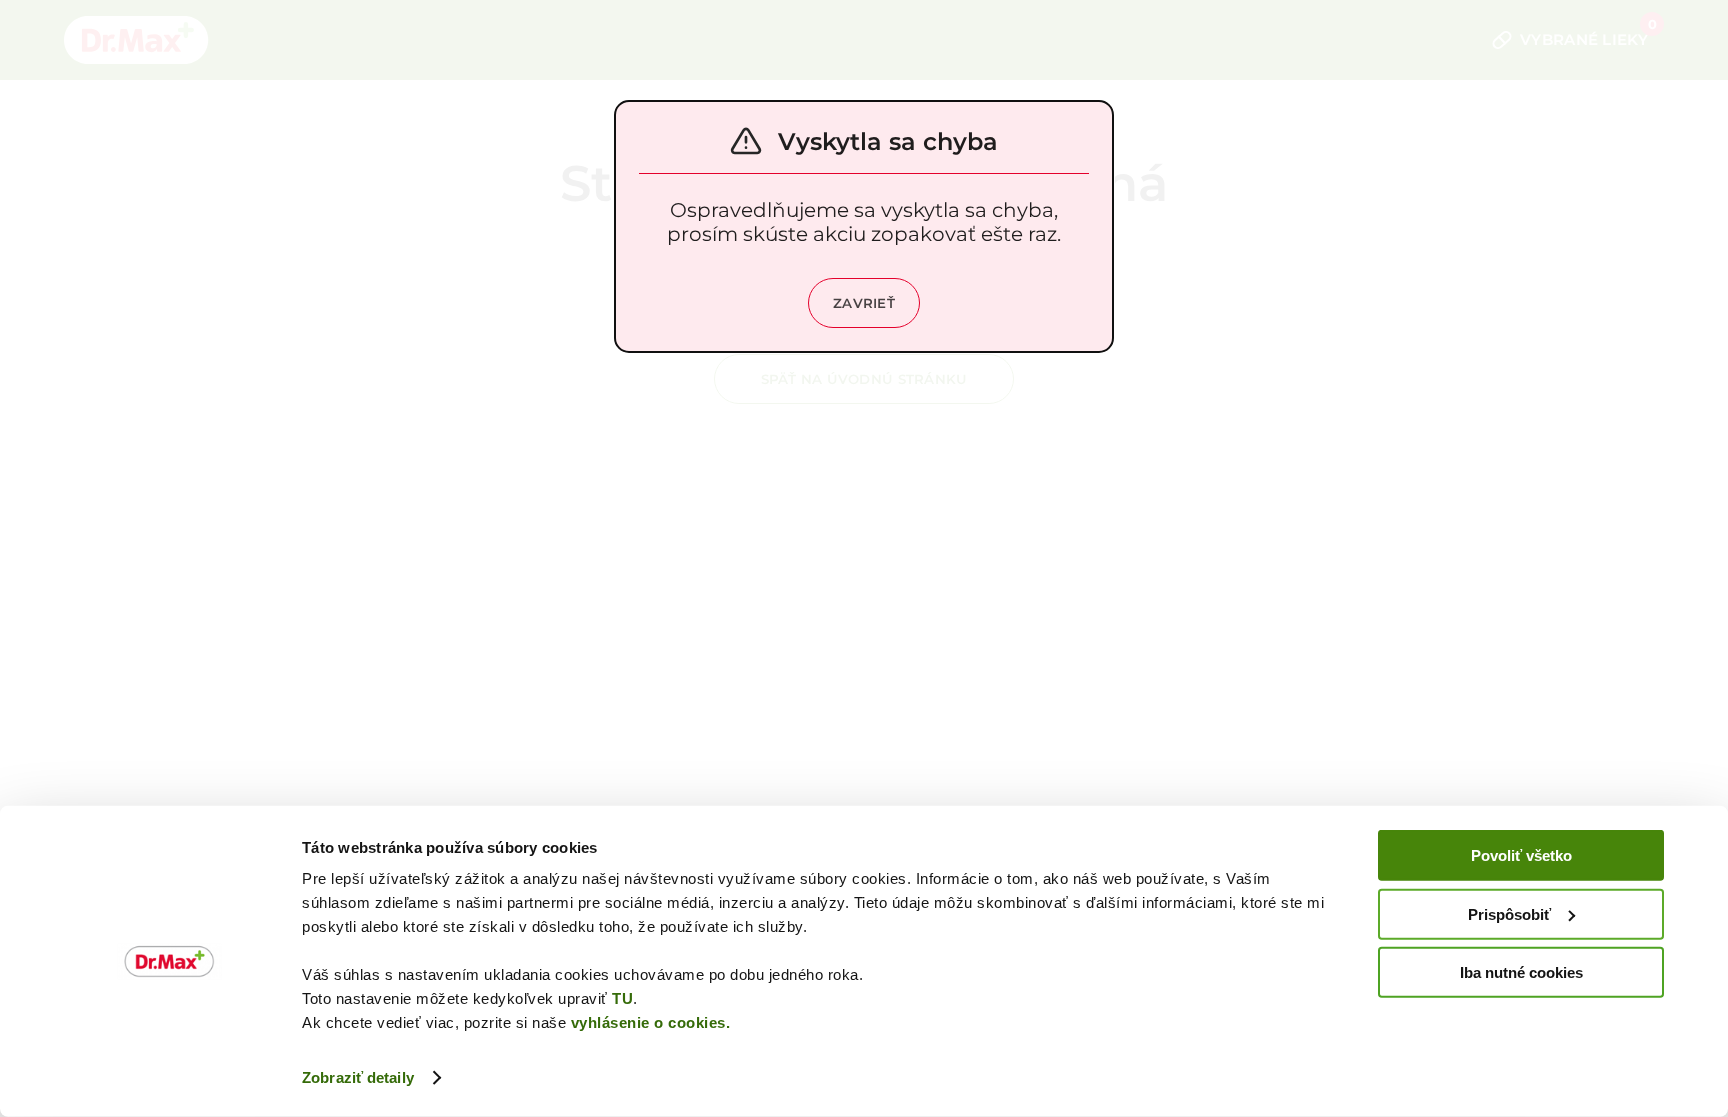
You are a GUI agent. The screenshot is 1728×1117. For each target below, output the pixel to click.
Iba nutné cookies (1521, 972)
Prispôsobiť (1509, 913)
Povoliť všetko (1521, 855)
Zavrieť (864, 303)
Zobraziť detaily (358, 1077)
